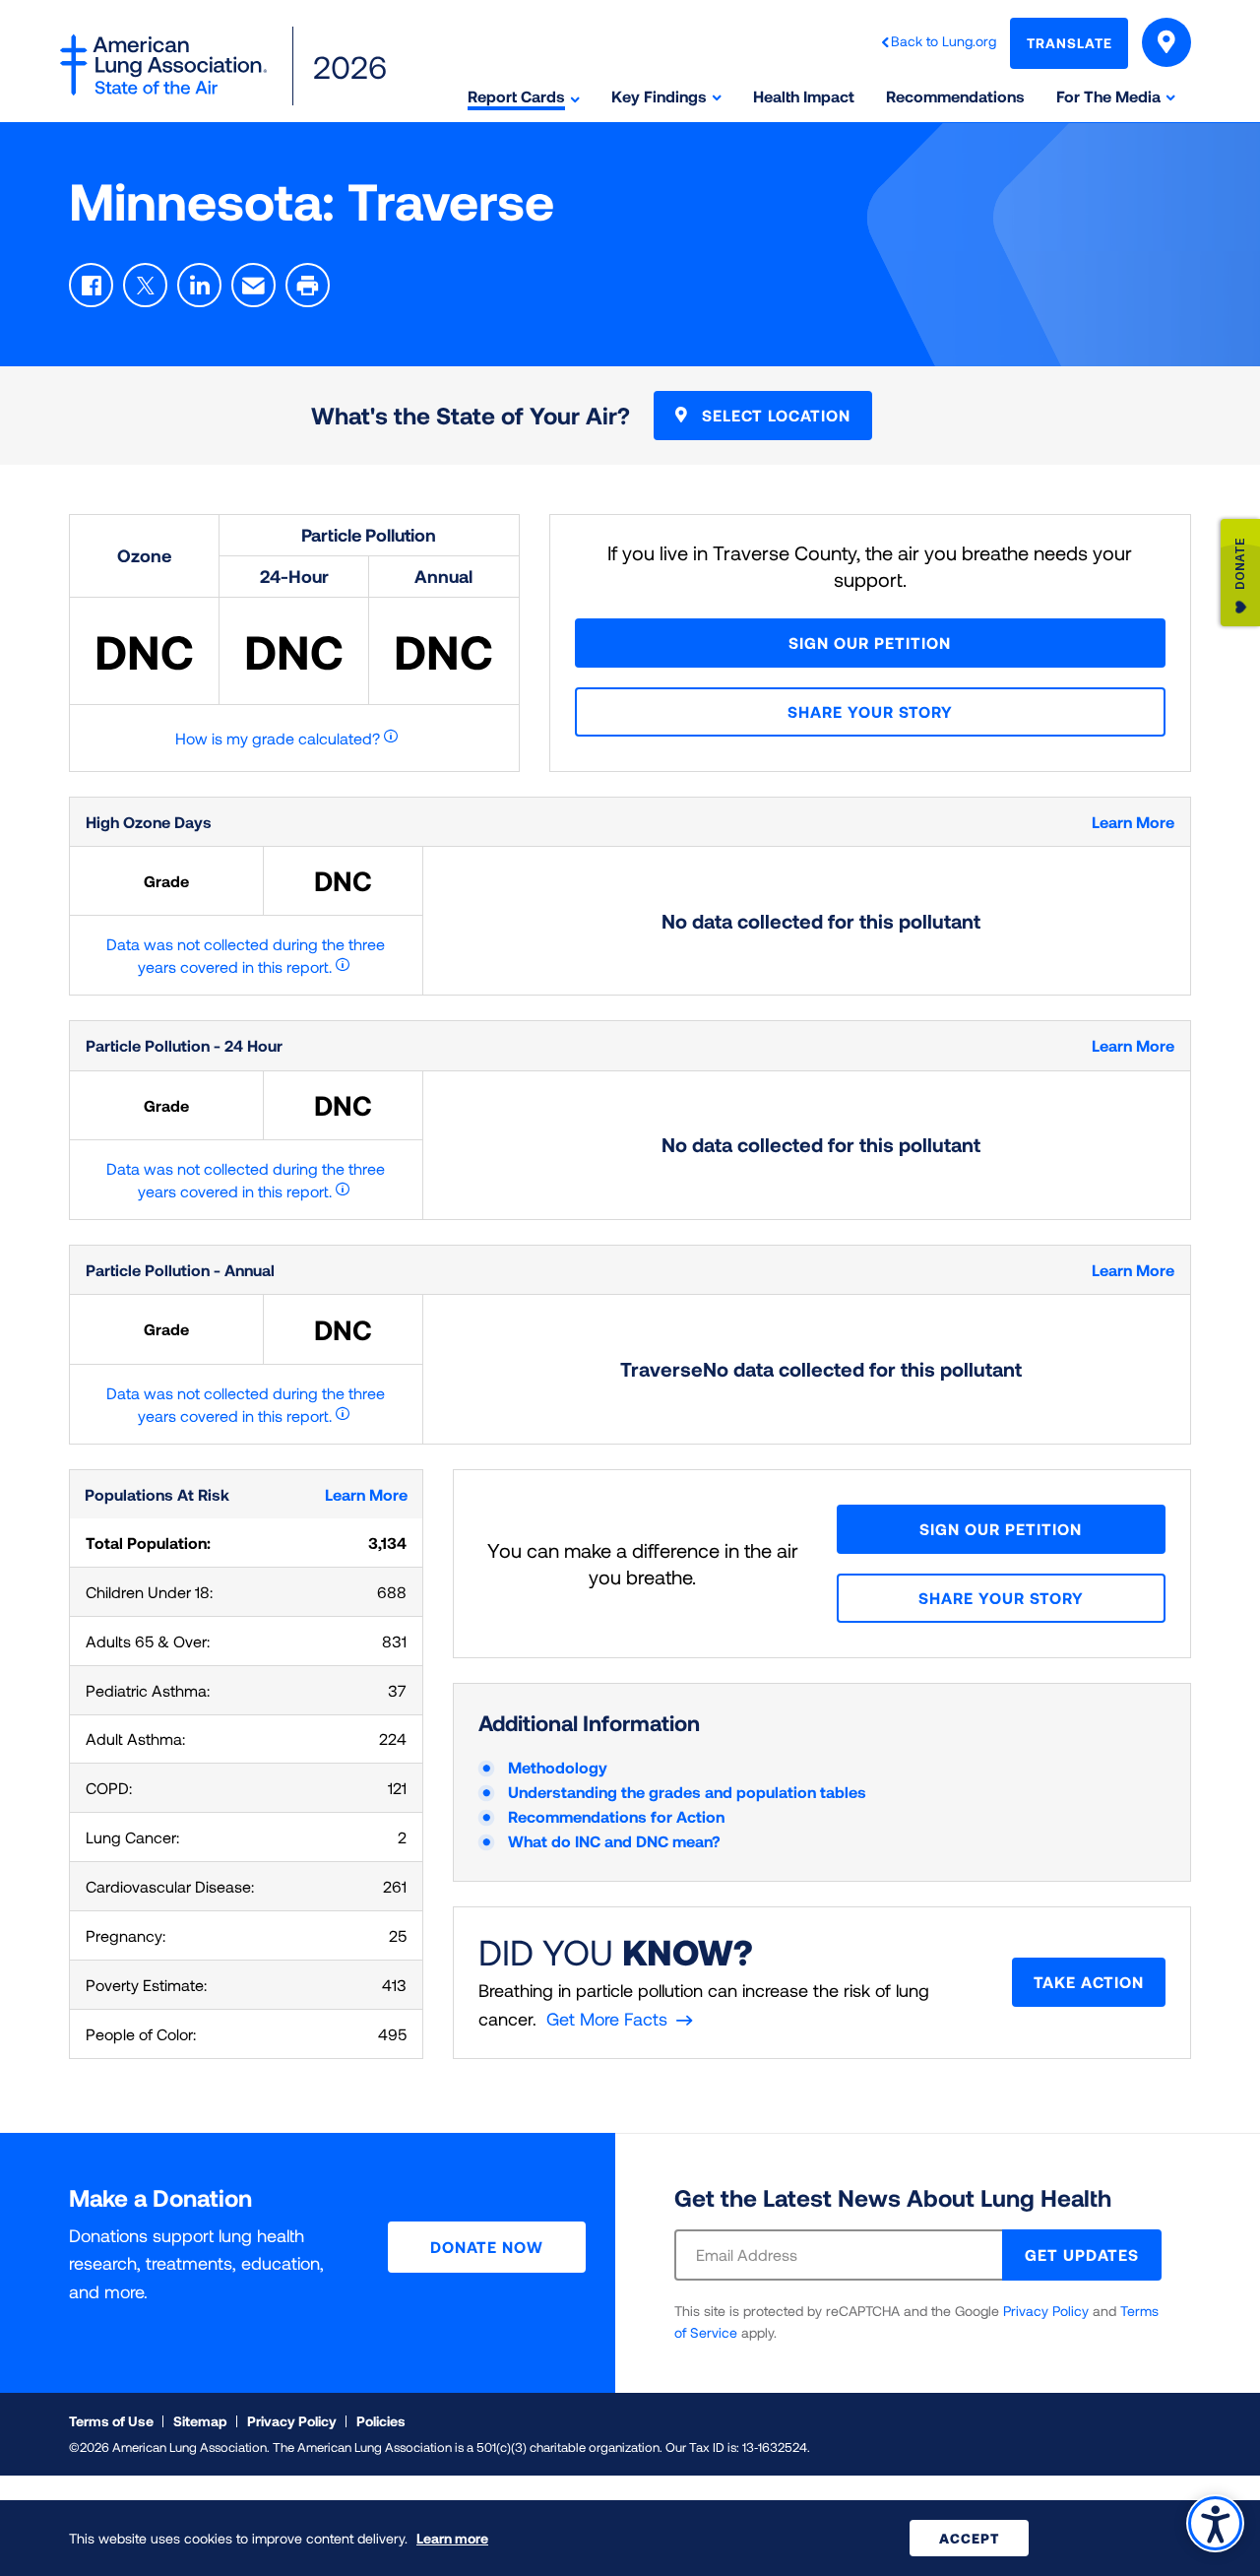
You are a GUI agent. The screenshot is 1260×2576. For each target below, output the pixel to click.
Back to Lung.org (944, 41)
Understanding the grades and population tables (687, 1792)
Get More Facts (607, 2019)
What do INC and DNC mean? (614, 1841)
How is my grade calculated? (278, 738)
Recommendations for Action (616, 1816)
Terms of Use (111, 2421)
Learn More (1133, 822)
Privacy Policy (1046, 2311)
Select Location (774, 415)
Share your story (870, 711)
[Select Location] (1166, 42)
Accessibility (1215, 2523)
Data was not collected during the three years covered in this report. (246, 955)
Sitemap (200, 2421)
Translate (1070, 43)
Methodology (558, 1767)
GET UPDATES (1082, 2254)
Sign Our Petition (870, 643)
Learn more (452, 2538)
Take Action (1089, 1982)
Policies (381, 2421)
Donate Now (487, 2247)
